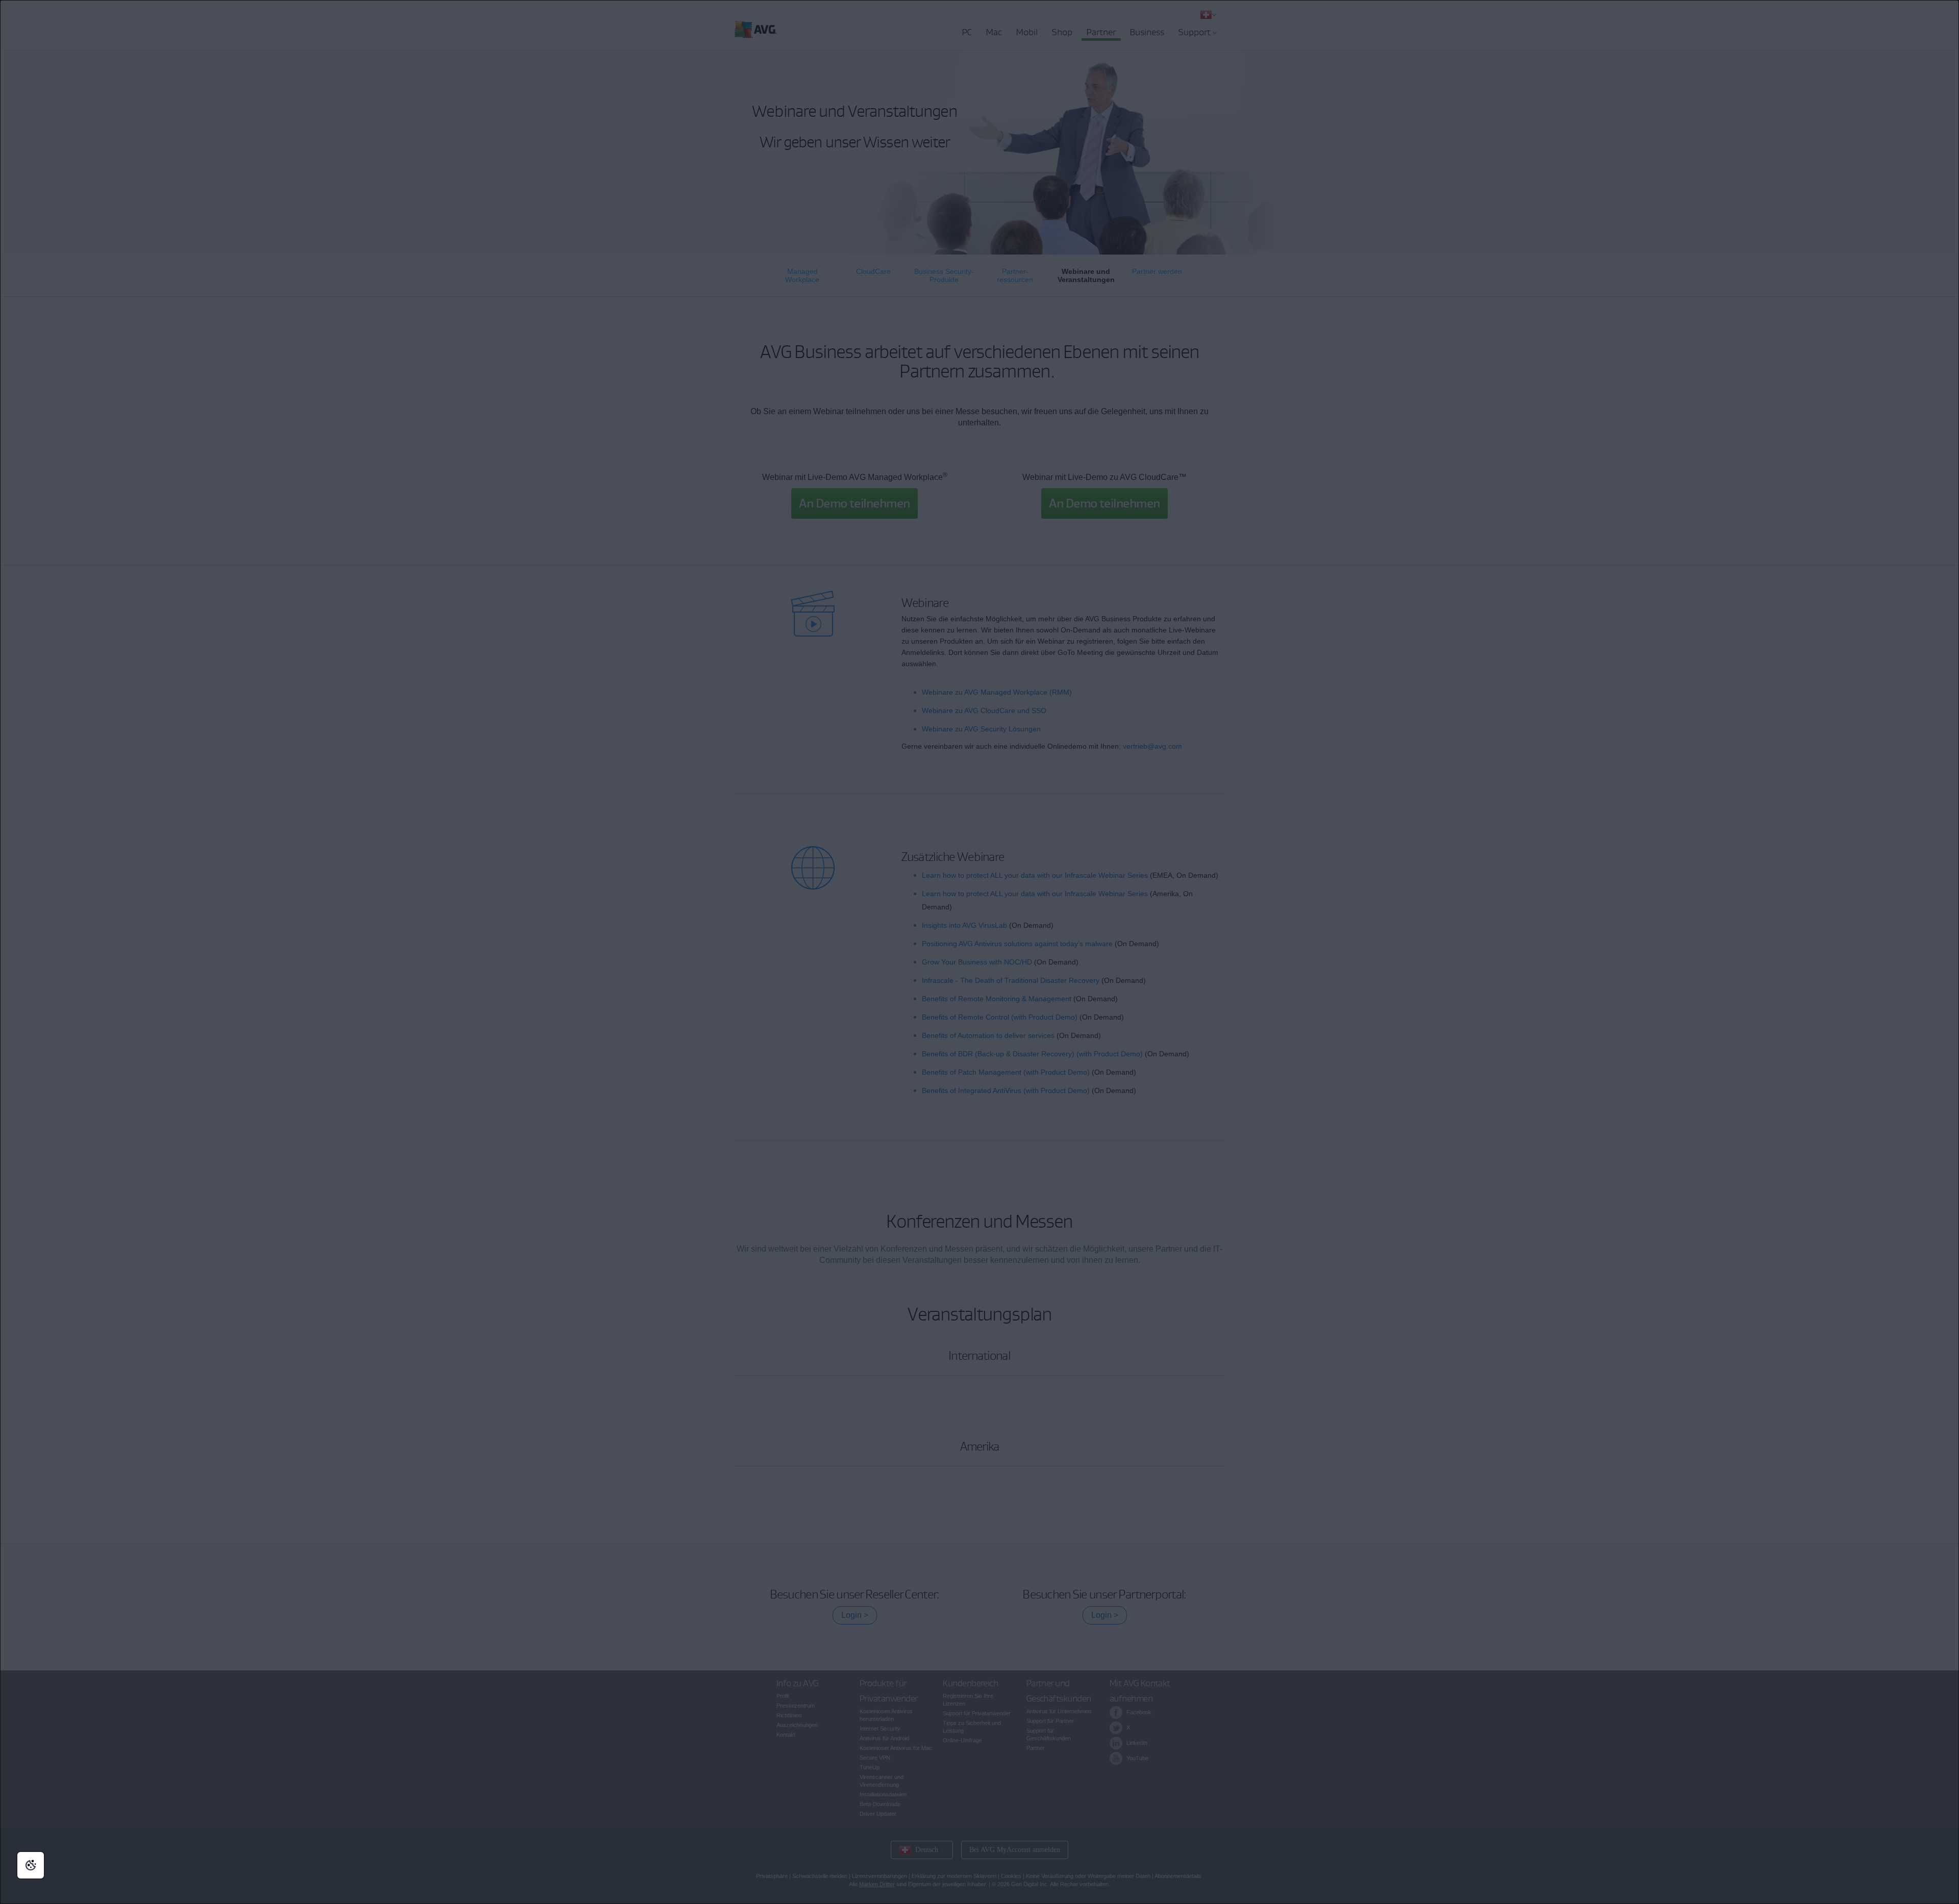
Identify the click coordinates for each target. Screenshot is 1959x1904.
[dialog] (979, 952)
